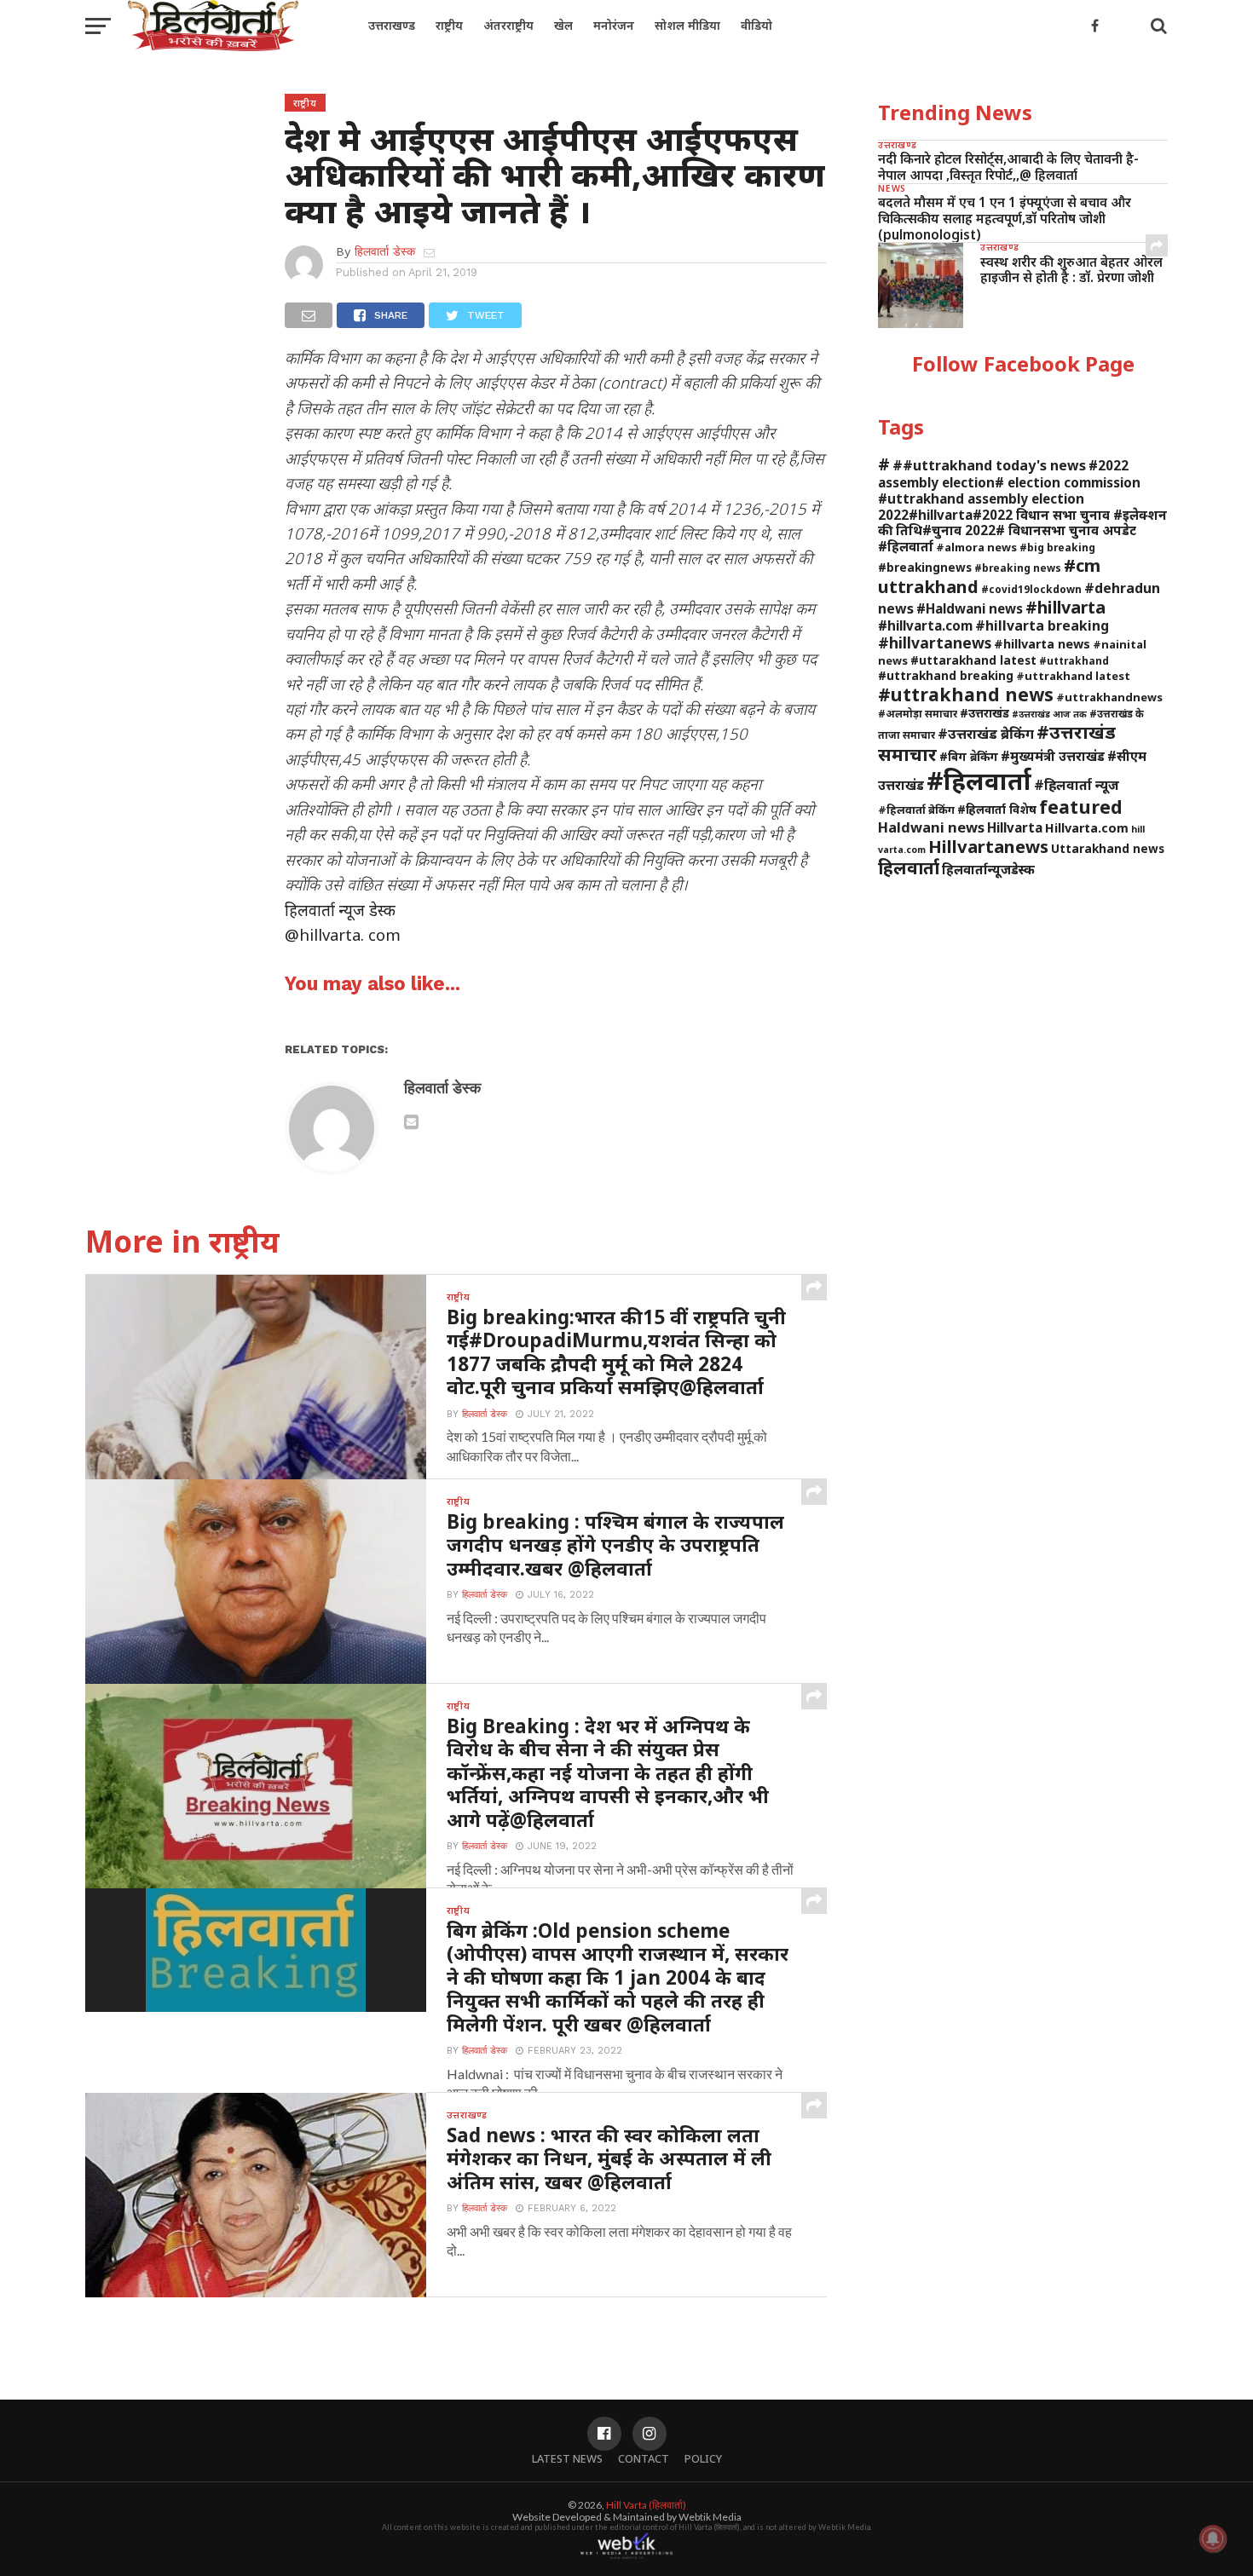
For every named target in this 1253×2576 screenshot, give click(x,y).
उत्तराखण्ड (392, 25)
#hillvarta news (1042, 644)
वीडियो (756, 25)
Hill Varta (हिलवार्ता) (646, 2505)
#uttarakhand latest (973, 660)
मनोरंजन (614, 25)
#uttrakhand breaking (946, 675)
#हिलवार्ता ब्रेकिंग (916, 810)
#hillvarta (1065, 607)
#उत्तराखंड (984, 713)
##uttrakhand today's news (989, 465)
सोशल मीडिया (687, 25)
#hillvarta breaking (1042, 625)
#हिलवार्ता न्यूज (1077, 785)
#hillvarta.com (925, 625)
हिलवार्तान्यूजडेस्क (988, 869)
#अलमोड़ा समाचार (918, 713)
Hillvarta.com (1087, 828)
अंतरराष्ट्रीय (508, 25)
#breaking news (1018, 568)
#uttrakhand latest (1073, 676)
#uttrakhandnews (1109, 697)
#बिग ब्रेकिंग (969, 756)
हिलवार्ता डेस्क (385, 251)
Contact (644, 2458)
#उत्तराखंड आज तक (1049, 714)
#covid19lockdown (1031, 589)
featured (1081, 807)
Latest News (567, 2458)
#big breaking (1057, 547)
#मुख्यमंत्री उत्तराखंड (1053, 756)
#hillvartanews (935, 643)
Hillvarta (1015, 827)
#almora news (976, 547)
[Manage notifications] (1213, 2539)
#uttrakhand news (966, 694)
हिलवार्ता (909, 867)
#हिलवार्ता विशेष (997, 809)
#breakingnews (925, 567)
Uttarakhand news (1108, 848)
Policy (703, 2458)
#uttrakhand (1074, 660)
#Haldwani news (970, 608)
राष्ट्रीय (449, 25)
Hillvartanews (988, 846)
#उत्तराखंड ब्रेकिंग (986, 733)
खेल (563, 25)
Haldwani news (931, 827)
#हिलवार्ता (979, 781)
